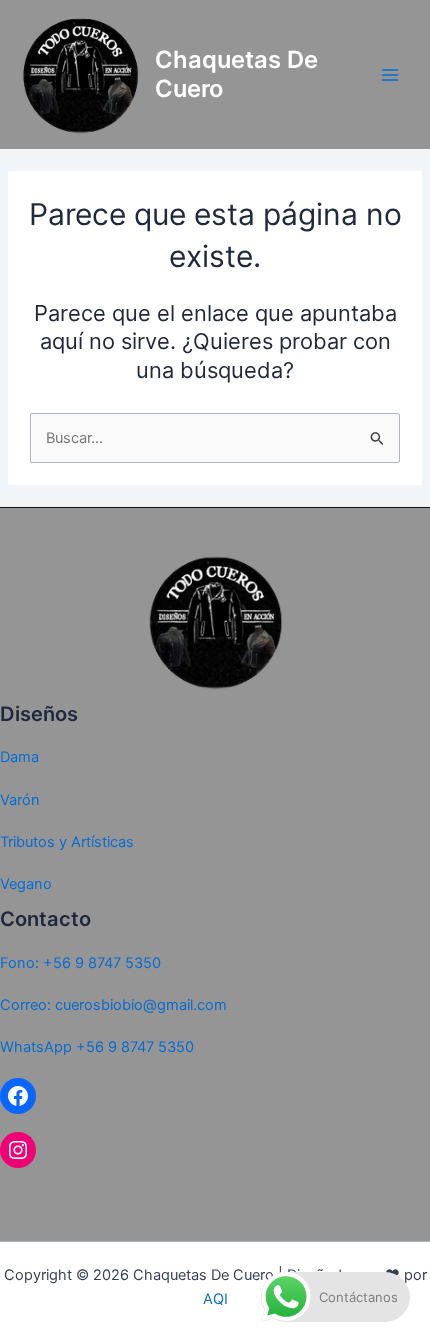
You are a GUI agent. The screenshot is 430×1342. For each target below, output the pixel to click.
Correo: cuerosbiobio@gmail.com (113, 1005)
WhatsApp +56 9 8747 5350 (97, 1047)
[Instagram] (18, 1150)
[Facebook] (18, 1096)
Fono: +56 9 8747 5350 (80, 963)
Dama (19, 757)
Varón (20, 800)
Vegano (26, 884)
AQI (215, 1299)
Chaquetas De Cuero (236, 73)
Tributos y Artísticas (67, 842)
